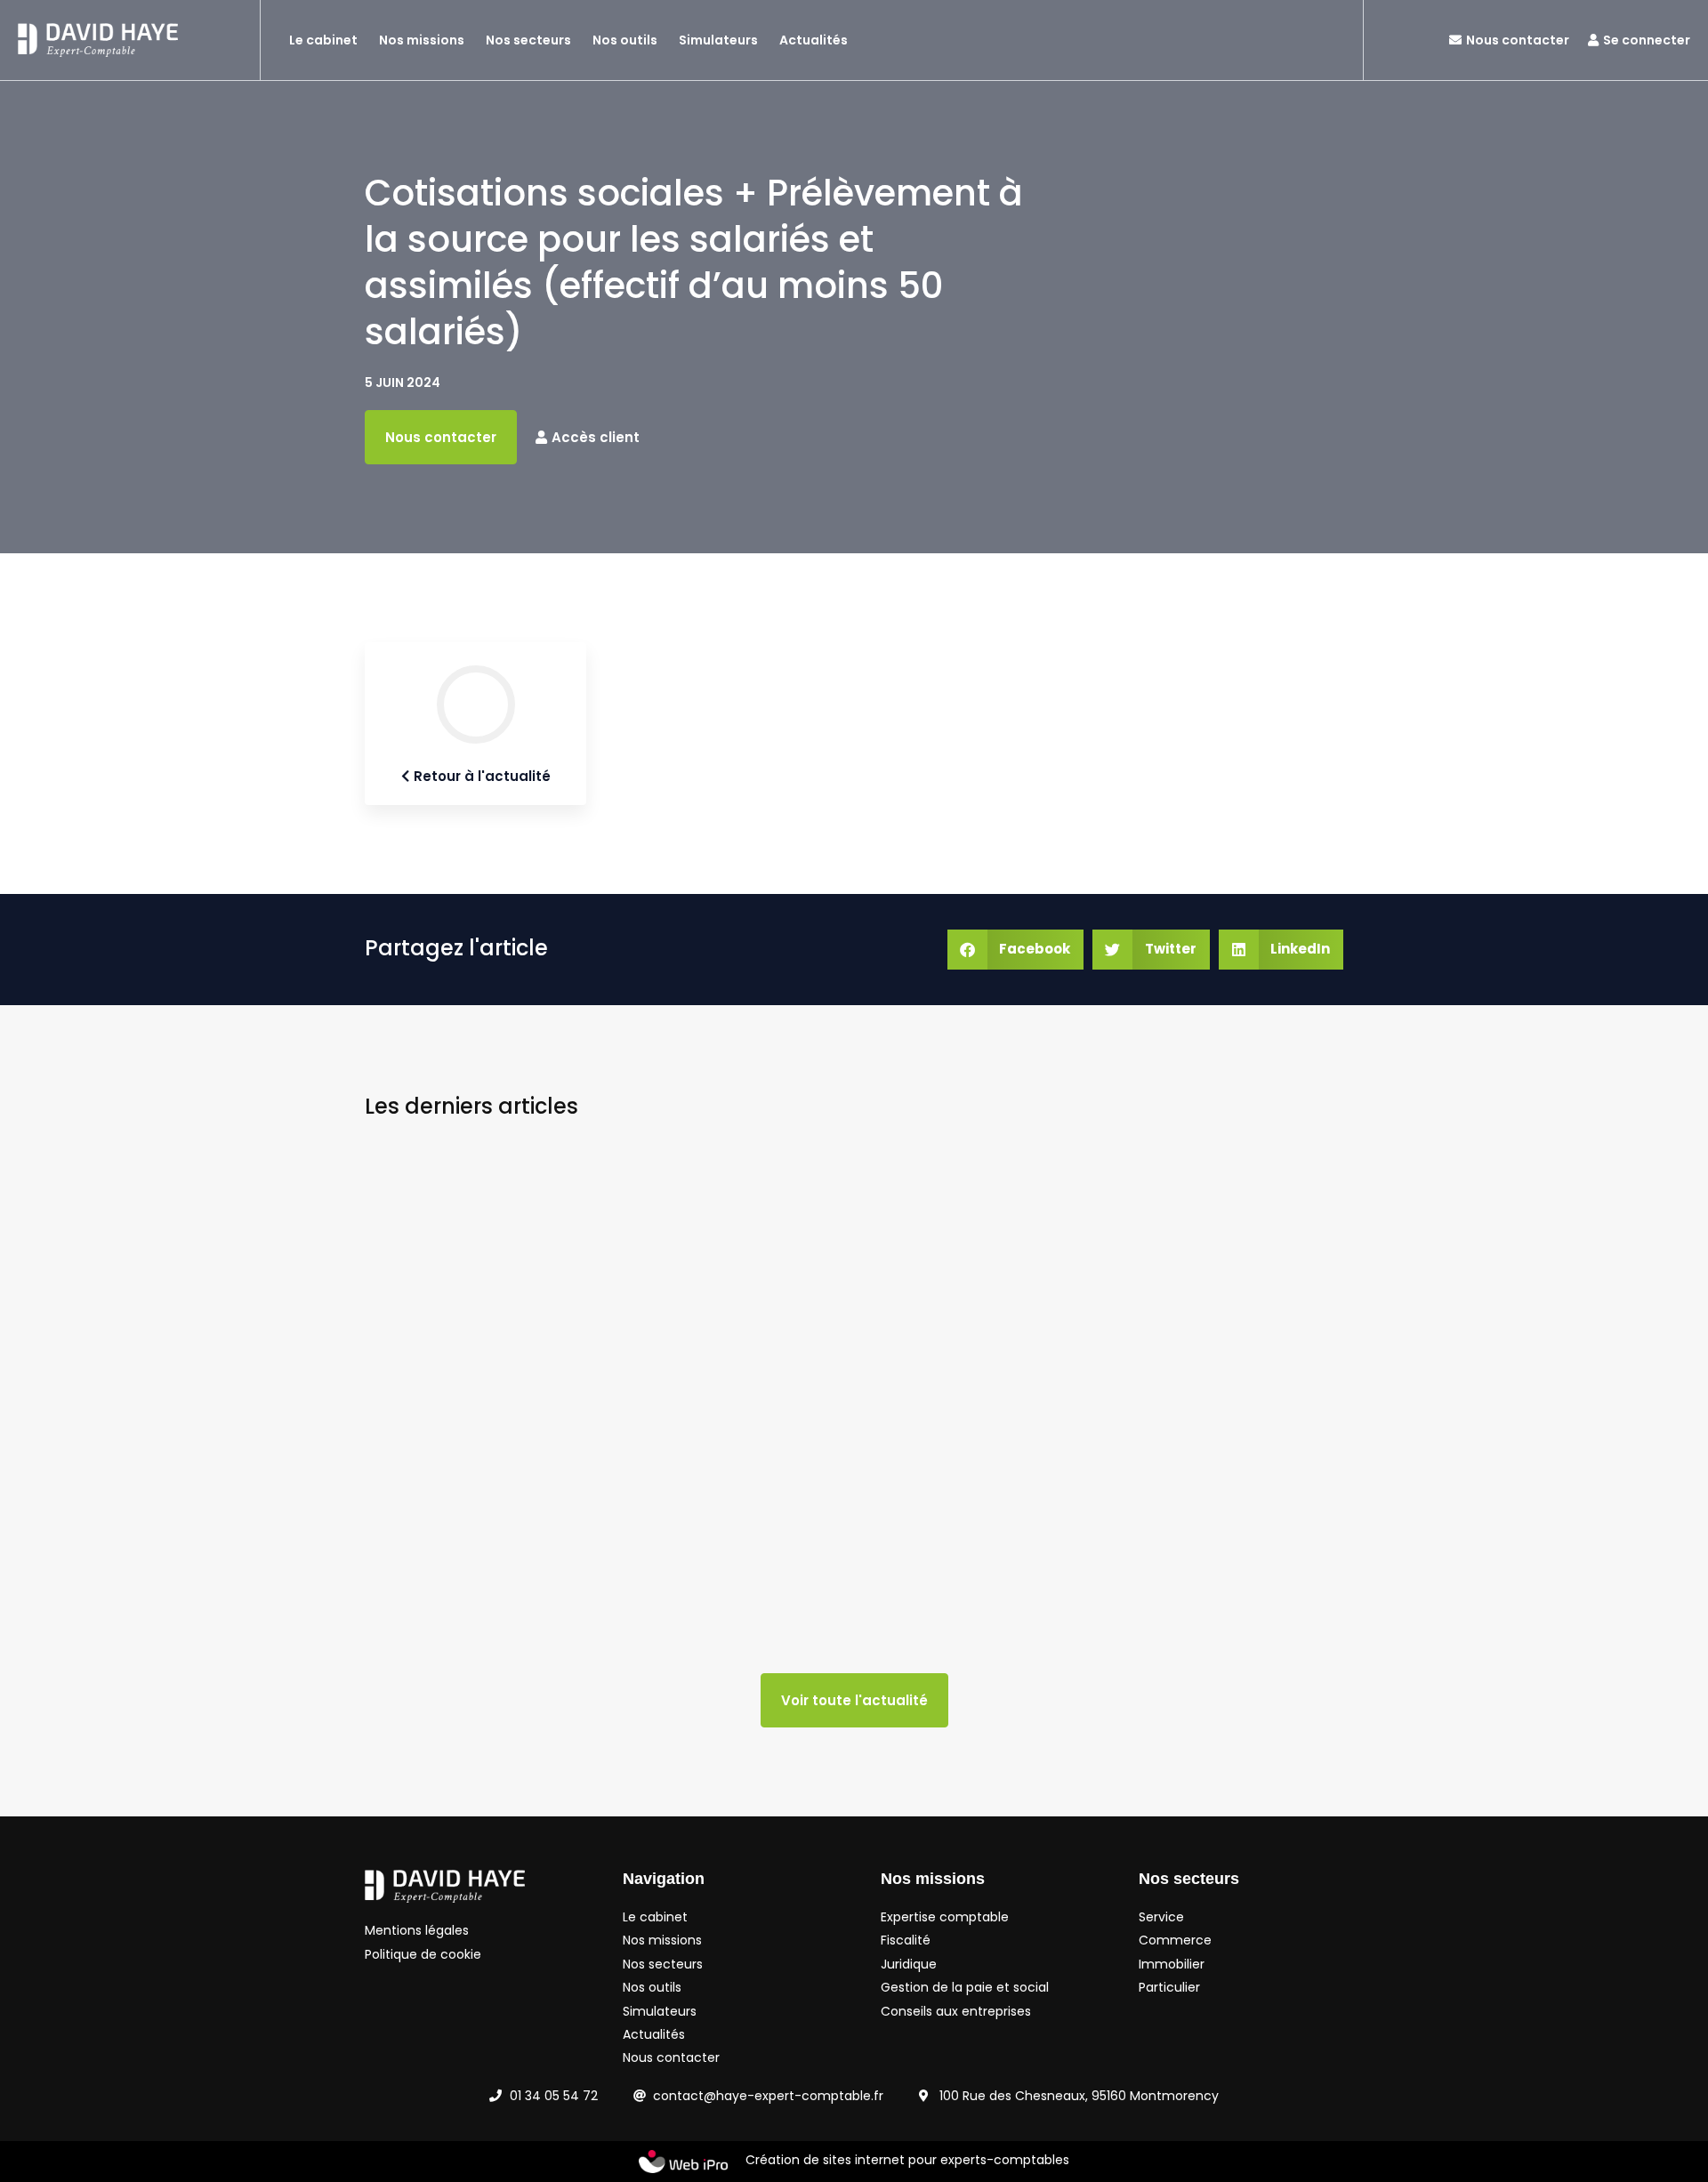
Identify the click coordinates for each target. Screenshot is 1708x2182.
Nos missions (422, 40)
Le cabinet (323, 40)
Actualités (814, 40)
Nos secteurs (528, 40)
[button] (1016, 950)
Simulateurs (718, 40)
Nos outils (625, 40)
